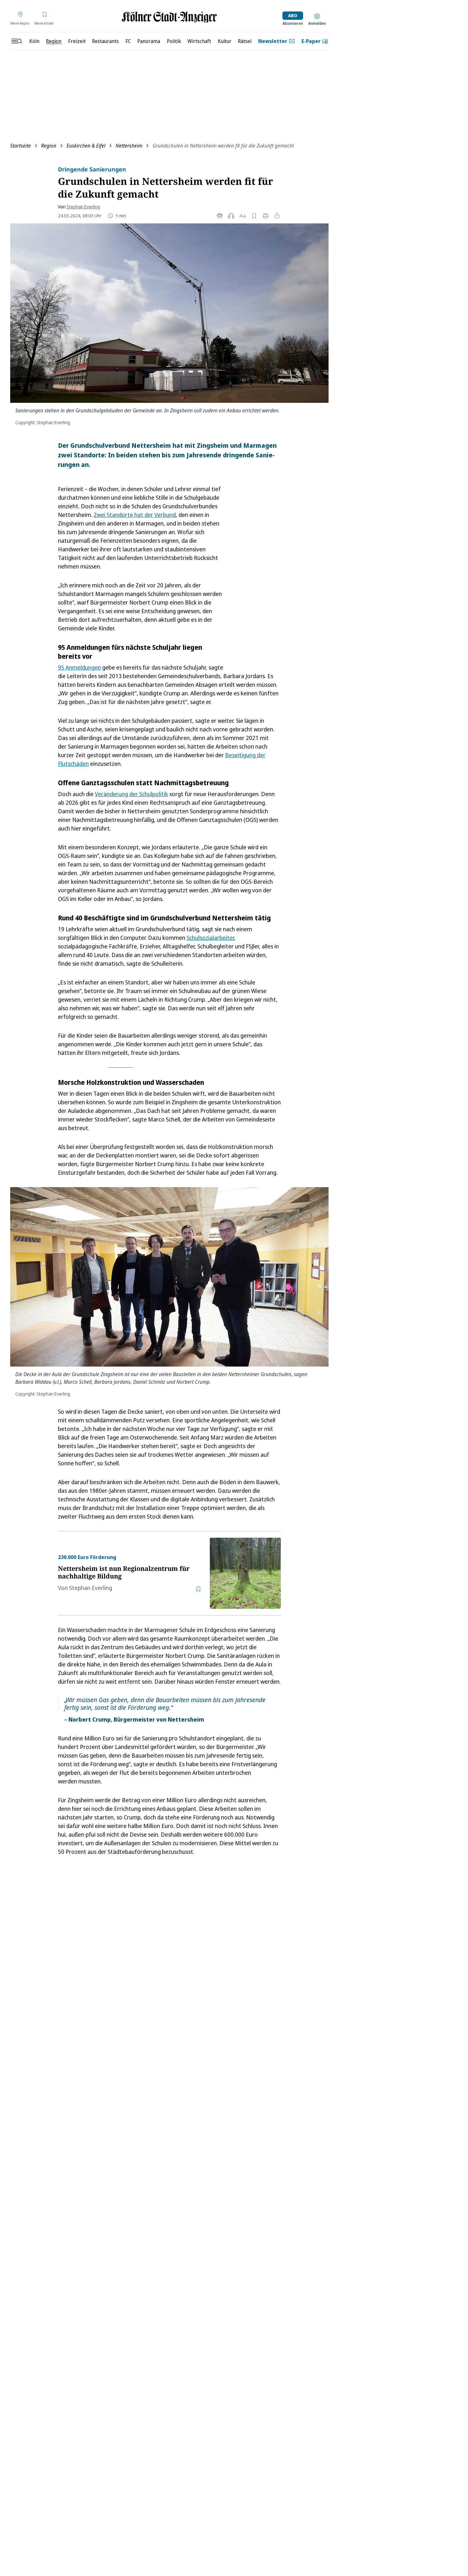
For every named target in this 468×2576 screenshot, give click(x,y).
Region (49, 146)
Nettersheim (129, 146)
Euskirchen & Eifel (86, 146)
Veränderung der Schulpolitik (131, 794)
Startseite (21, 146)
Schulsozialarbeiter (210, 938)
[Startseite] (169, 17)
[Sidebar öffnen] (17, 41)
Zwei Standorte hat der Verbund (135, 515)
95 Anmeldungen (79, 667)
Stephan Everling (83, 207)
